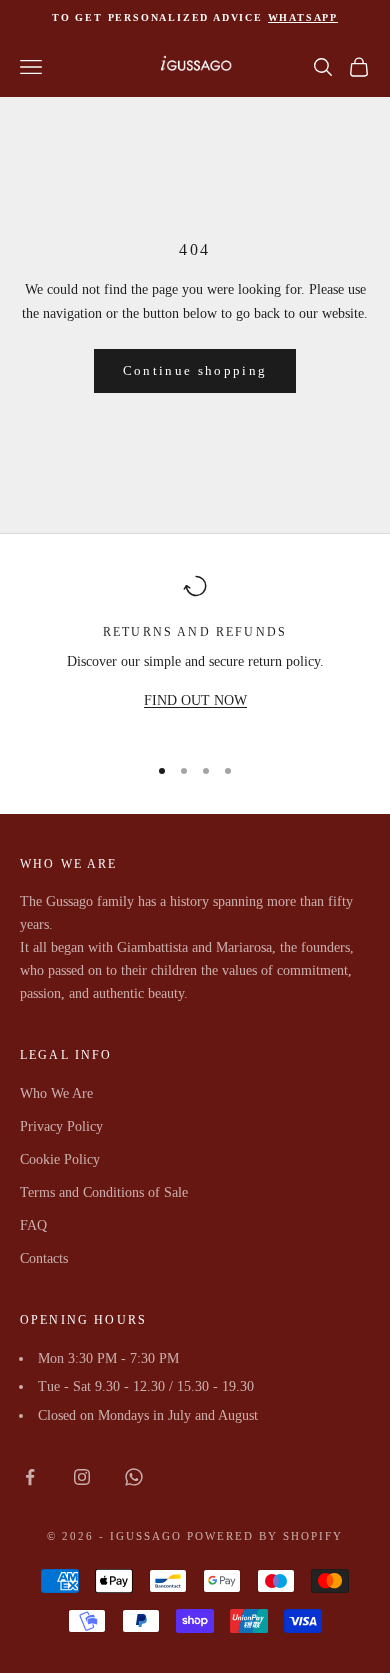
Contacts (44, 1258)
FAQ (33, 1225)
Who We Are (56, 1093)
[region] (195, 655)
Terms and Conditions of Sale (104, 1192)
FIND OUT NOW (195, 700)
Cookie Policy (60, 1159)
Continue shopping (195, 370)
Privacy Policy (61, 1126)
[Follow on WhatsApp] (134, 1477)
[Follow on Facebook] (30, 1477)
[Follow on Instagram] (82, 1477)
